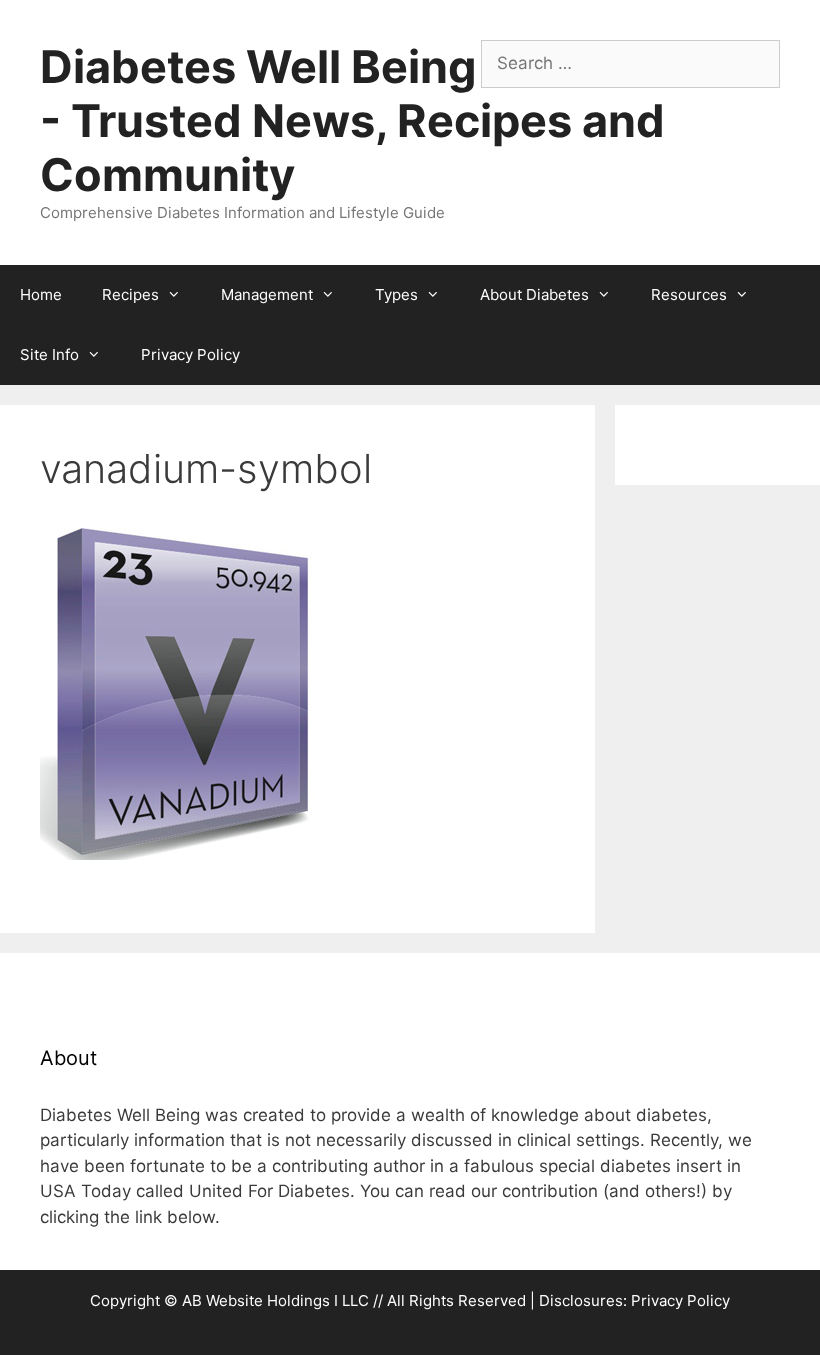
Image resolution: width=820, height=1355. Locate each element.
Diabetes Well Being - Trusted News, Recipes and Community (352, 120)
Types (396, 294)
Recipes (130, 294)
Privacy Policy (190, 354)
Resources (689, 294)
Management (267, 294)
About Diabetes (534, 294)
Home (41, 294)
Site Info (49, 354)
